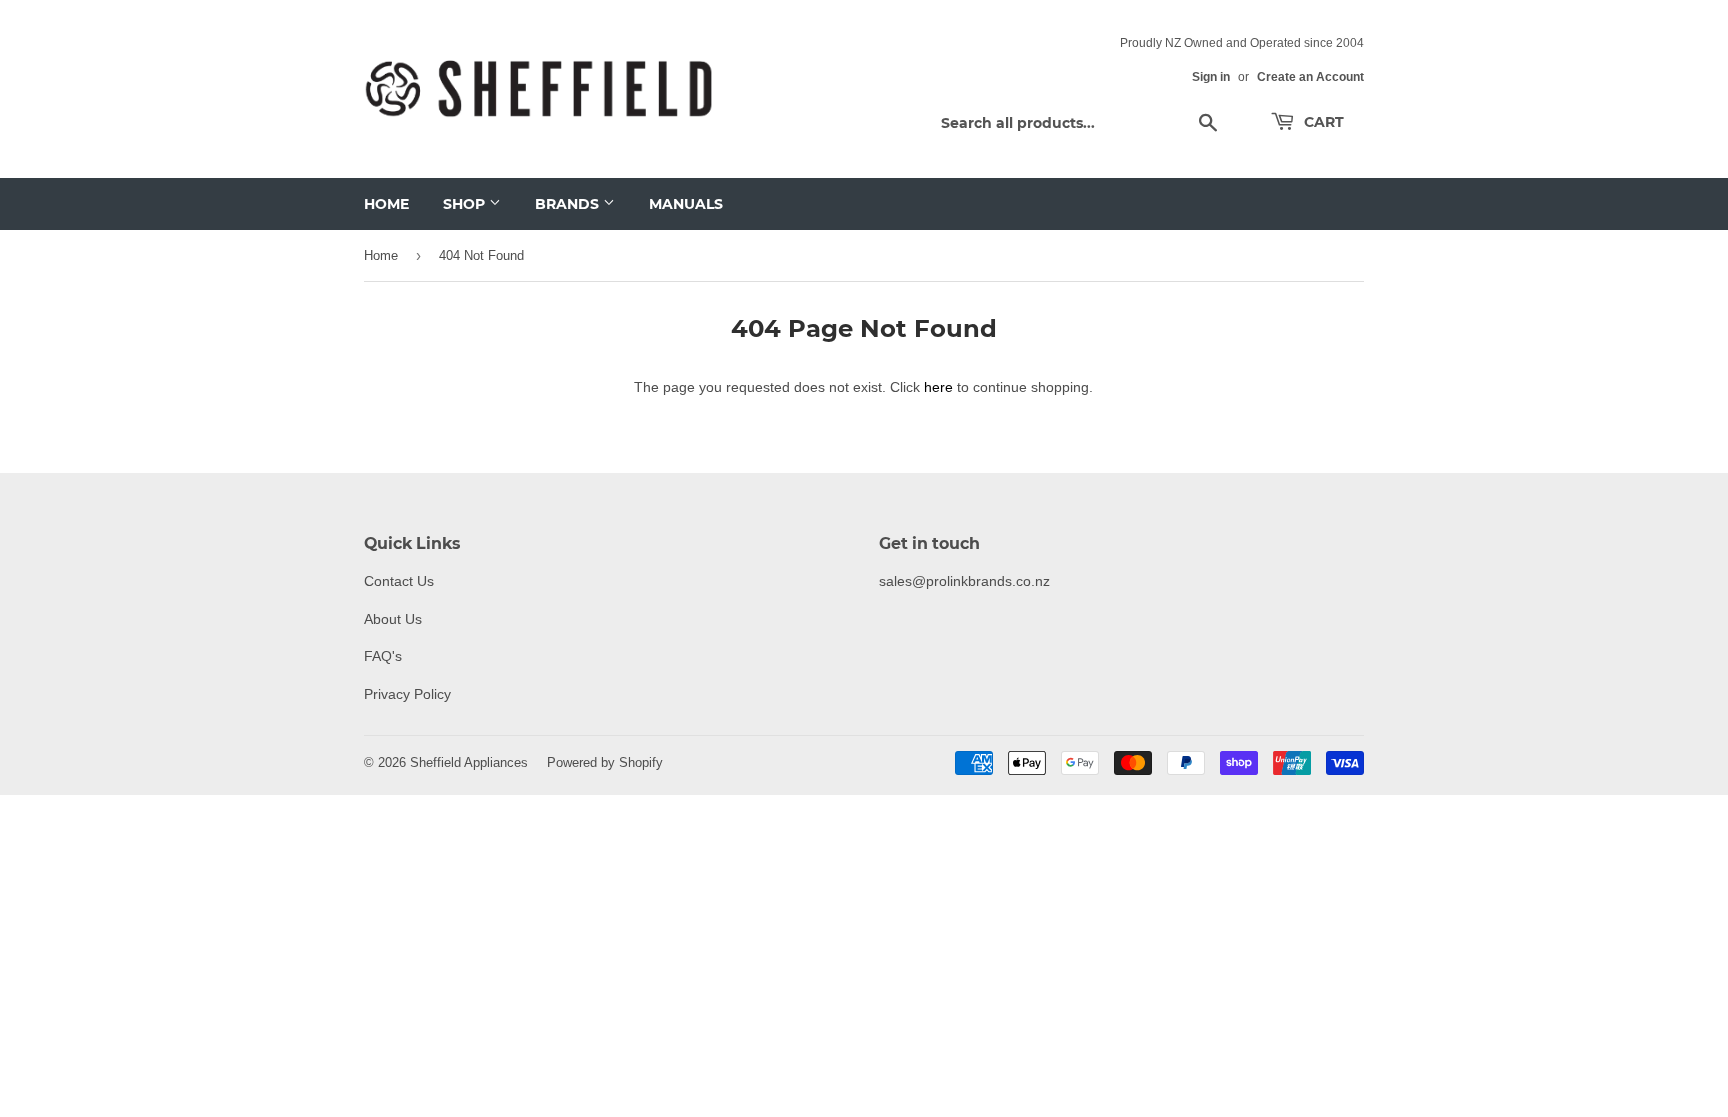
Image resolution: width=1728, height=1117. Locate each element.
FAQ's (383, 656)
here (938, 387)
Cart (1322, 122)
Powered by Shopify (605, 762)
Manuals (686, 204)
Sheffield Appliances (469, 762)
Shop (466, 204)
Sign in (1211, 76)
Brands (569, 204)
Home (386, 204)
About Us (393, 619)
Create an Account (1310, 76)
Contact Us (399, 581)
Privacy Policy (407, 694)
